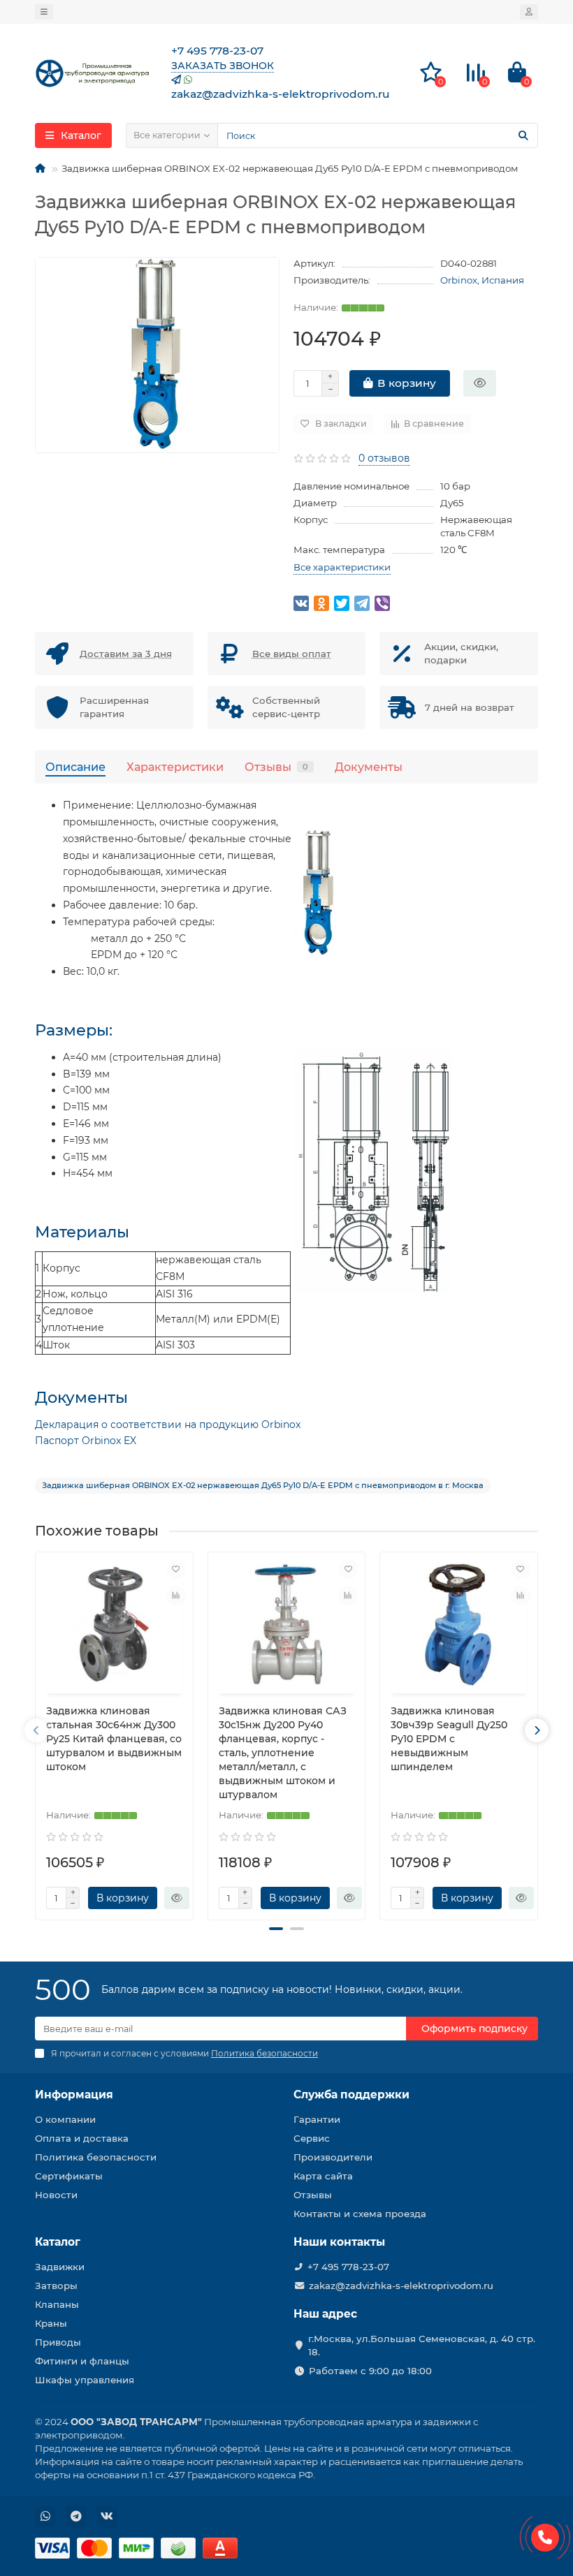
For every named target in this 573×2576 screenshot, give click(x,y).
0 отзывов (384, 458)
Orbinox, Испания (482, 280)
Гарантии (317, 2119)
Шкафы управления (85, 2380)
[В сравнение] (176, 1596)
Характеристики (175, 767)
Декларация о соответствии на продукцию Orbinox (168, 1425)
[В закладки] (176, 1569)
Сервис (312, 2138)
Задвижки (60, 2267)
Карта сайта (323, 2176)
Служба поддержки (351, 2095)
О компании (65, 2119)
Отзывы (276, 767)
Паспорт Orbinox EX (86, 1441)
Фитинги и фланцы (82, 2361)
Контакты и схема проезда (360, 2214)
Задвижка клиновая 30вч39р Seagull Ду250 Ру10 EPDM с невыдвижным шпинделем (449, 1739)
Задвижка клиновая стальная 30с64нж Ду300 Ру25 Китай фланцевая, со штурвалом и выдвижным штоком (114, 1739)
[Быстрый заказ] (480, 383)
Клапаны (57, 2304)
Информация (74, 2095)
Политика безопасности (96, 2157)
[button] (276, 1929)
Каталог (58, 2242)
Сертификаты (69, 2176)
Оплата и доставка (82, 2138)
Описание (75, 767)
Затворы (56, 2286)
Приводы (58, 2342)
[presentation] (36, 1730)
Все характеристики (342, 567)
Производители (333, 2157)
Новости (56, 2195)
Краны (51, 2323)
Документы (369, 767)
